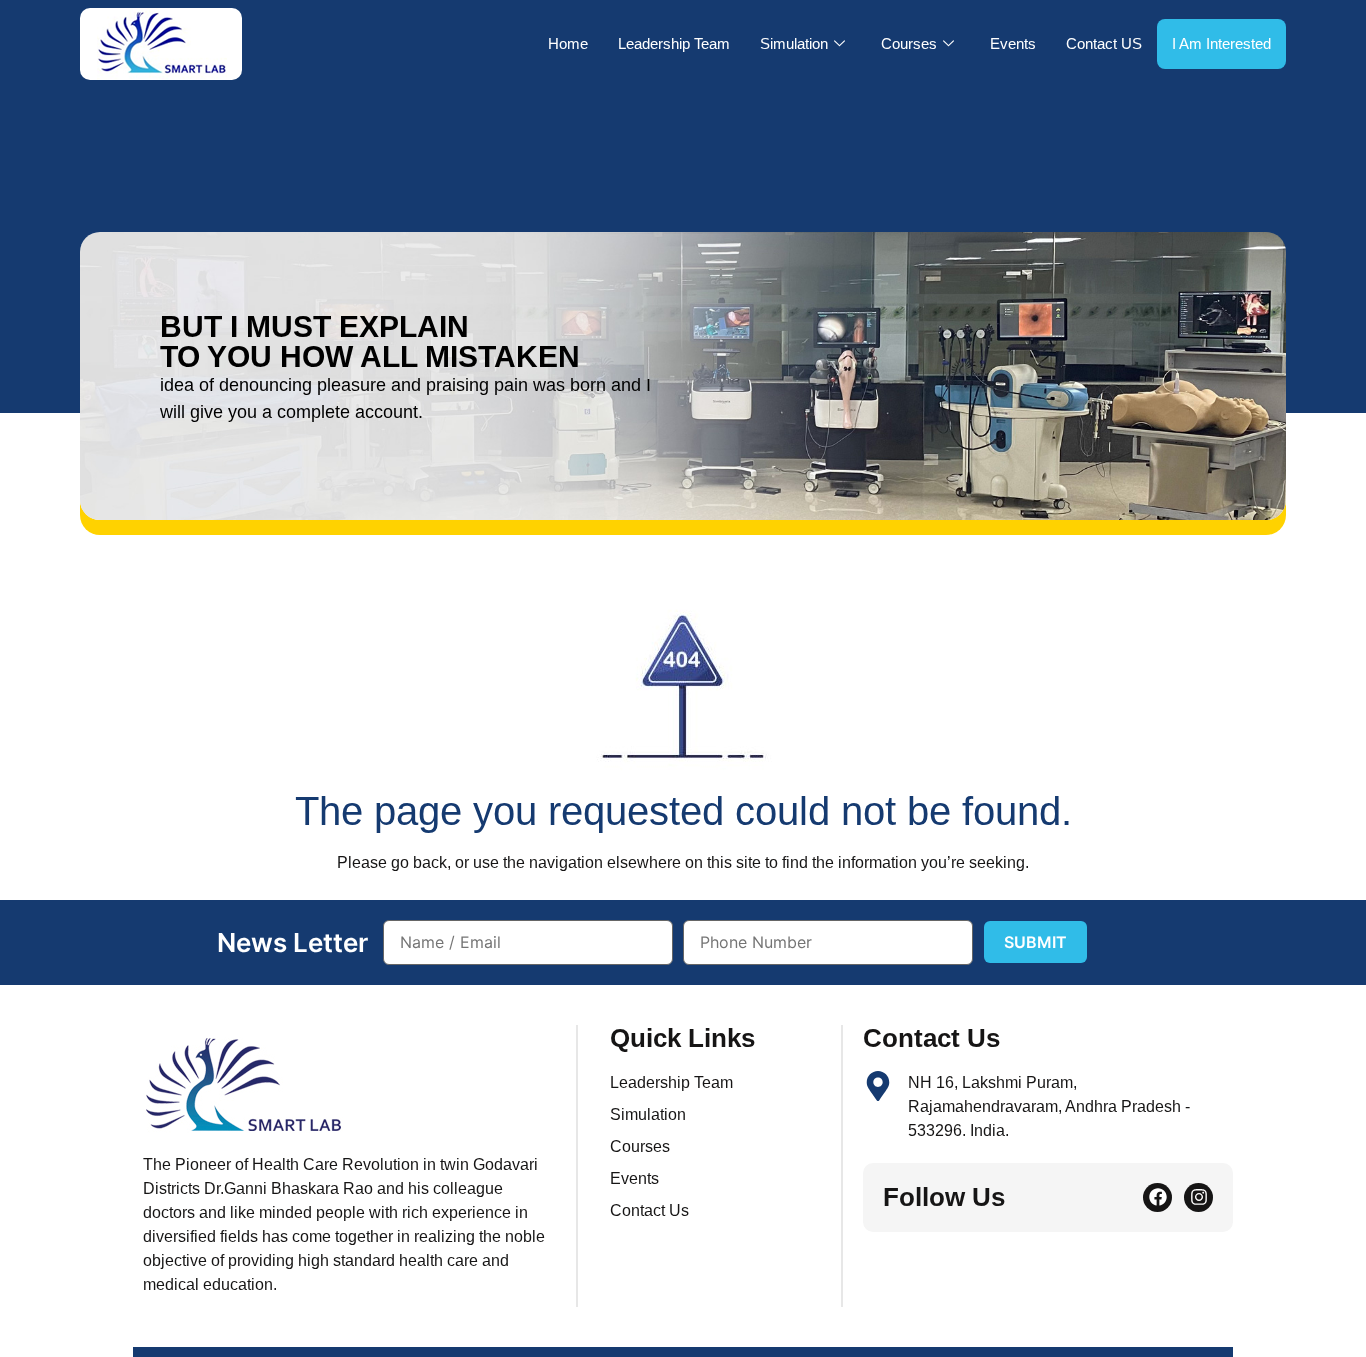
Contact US (1104, 43)
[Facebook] (1157, 1197)
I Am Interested (1221, 43)
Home (568, 43)
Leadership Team (674, 43)
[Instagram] (1198, 1197)
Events (1013, 43)
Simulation (794, 43)
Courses (909, 43)
